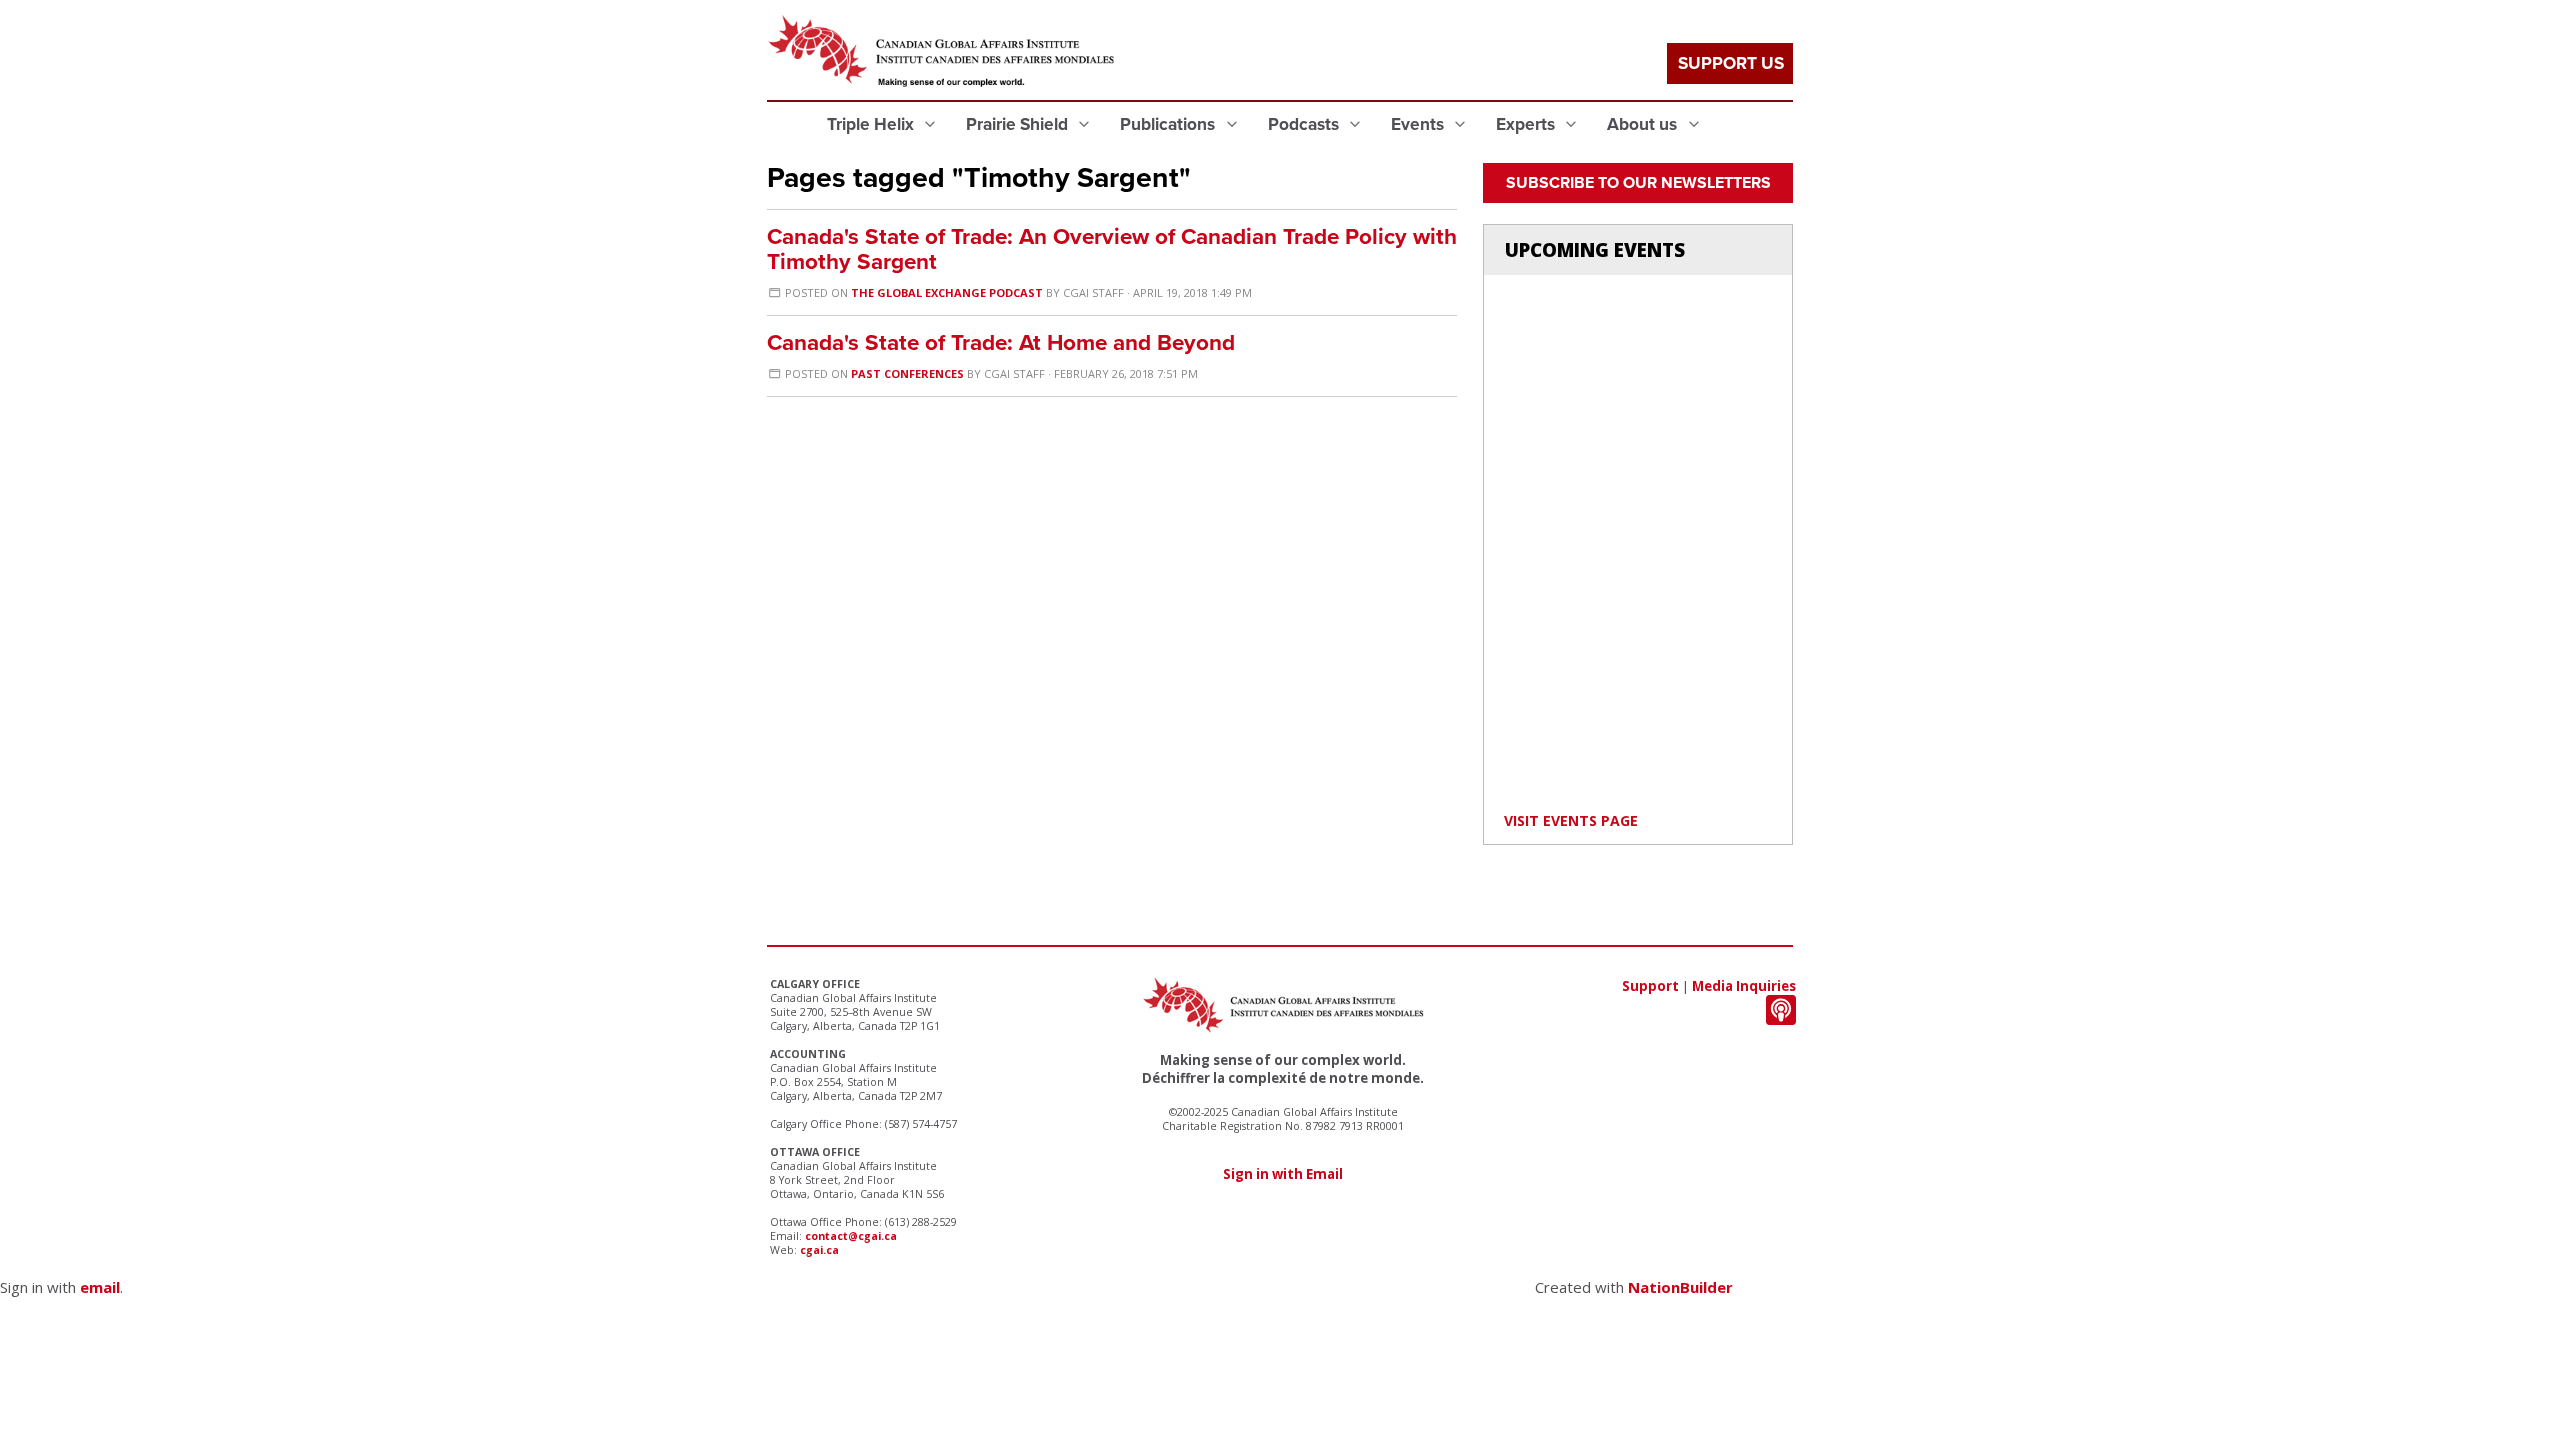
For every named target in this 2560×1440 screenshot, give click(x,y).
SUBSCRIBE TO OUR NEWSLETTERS (1638, 183)
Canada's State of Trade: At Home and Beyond (1001, 342)
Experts (1527, 124)
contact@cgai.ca (851, 1236)
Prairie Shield (1019, 124)
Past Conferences (907, 373)
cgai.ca (819, 1250)
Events (1419, 124)
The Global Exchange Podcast (947, 292)
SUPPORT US (1731, 63)
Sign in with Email (1283, 1174)
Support (1650, 986)
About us (1644, 124)
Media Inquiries (1744, 986)
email (100, 1287)
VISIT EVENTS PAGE (1571, 820)
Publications (1169, 124)
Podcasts (1305, 124)
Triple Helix (872, 124)
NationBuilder (1680, 1287)
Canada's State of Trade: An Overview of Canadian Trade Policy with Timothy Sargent (1112, 249)
